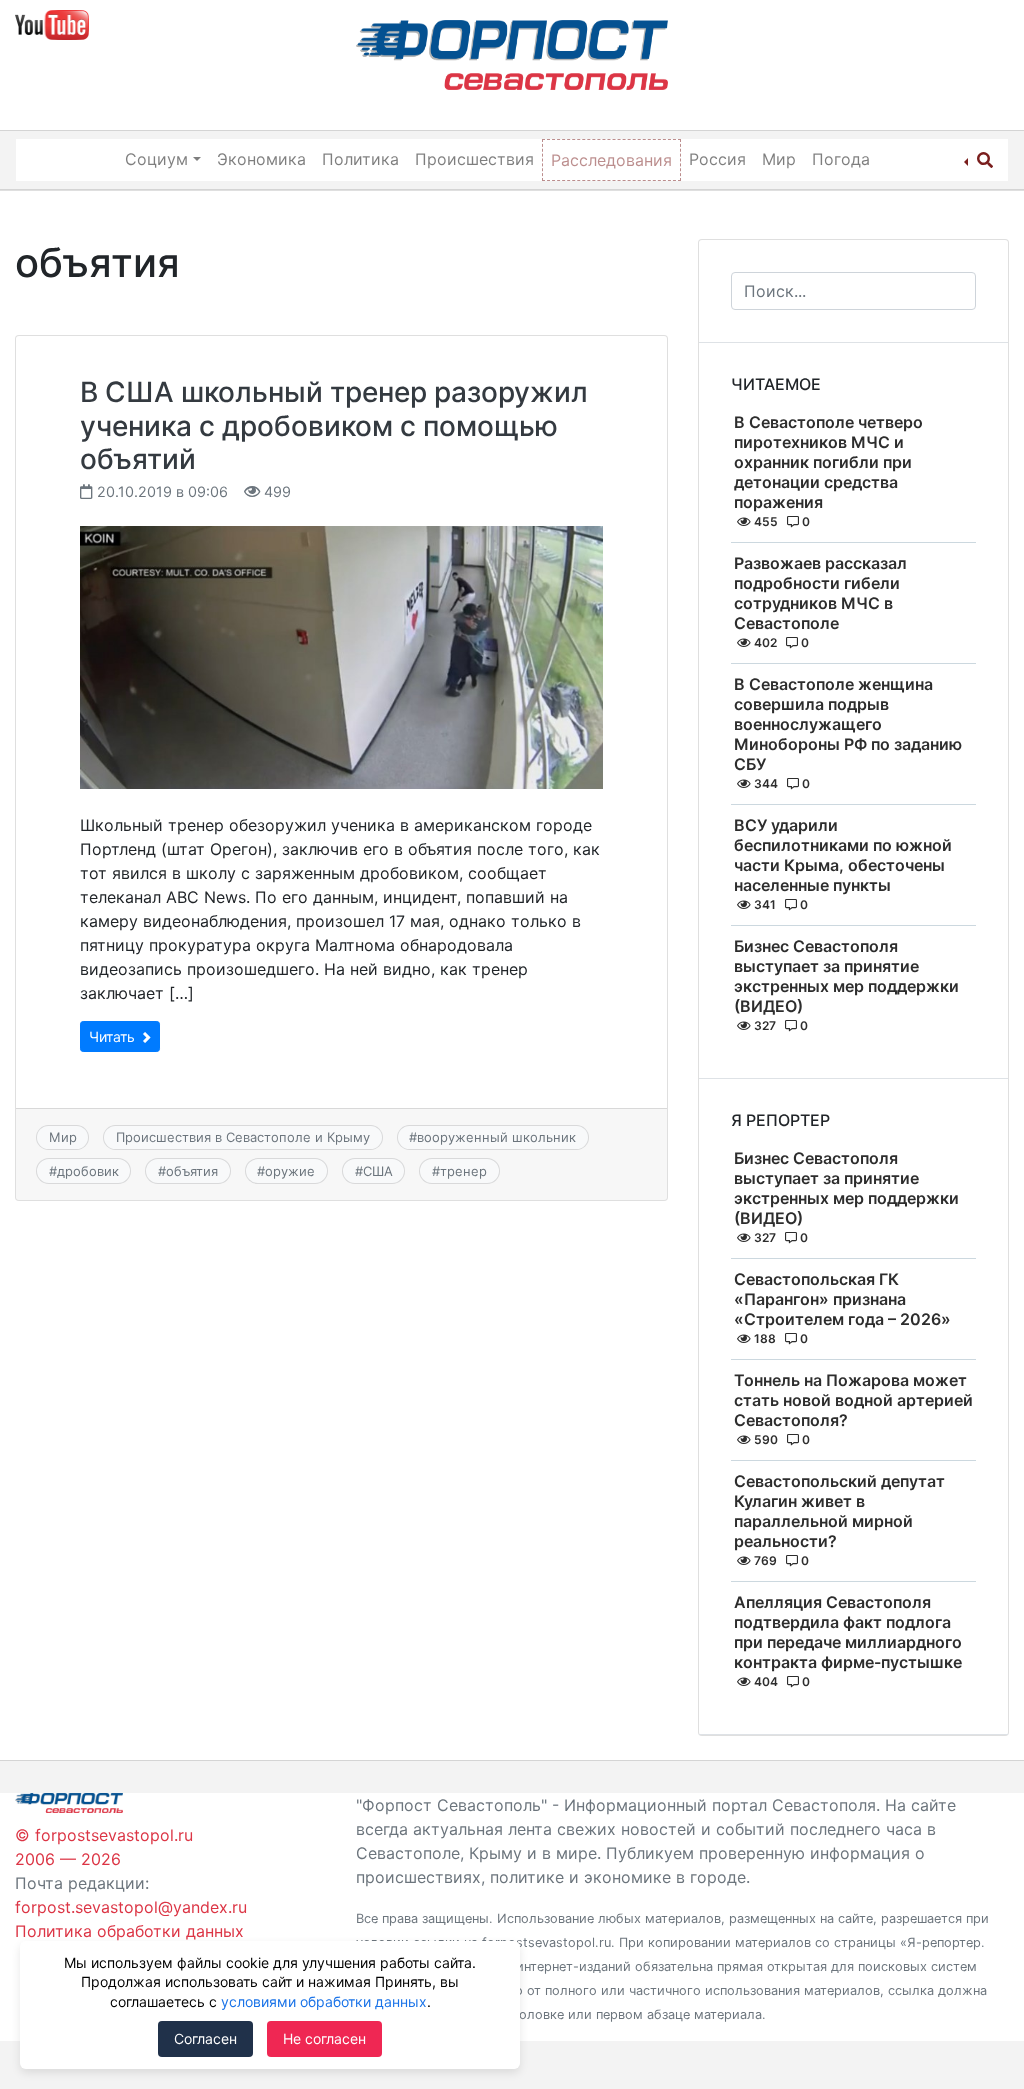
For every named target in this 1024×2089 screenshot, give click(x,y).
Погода (841, 159)
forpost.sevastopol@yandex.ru (131, 1907)
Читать (114, 1036)
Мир (779, 159)
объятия (192, 1171)
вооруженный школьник (496, 1137)
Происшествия (474, 159)
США (378, 1171)
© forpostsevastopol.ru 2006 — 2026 (104, 1847)
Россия (717, 159)
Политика (360, 159)
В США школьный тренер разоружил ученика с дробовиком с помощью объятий (334, 425)
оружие (290, 1171)
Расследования (611, 160)
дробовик (88, 1171)
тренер (463, 1171)
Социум (156, 159)
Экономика (261, 159)
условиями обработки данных (324, 2001)
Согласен (205, 2038)
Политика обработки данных (129, 1931)
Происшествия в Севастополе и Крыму (243, 1137)
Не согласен (324, 2038)
